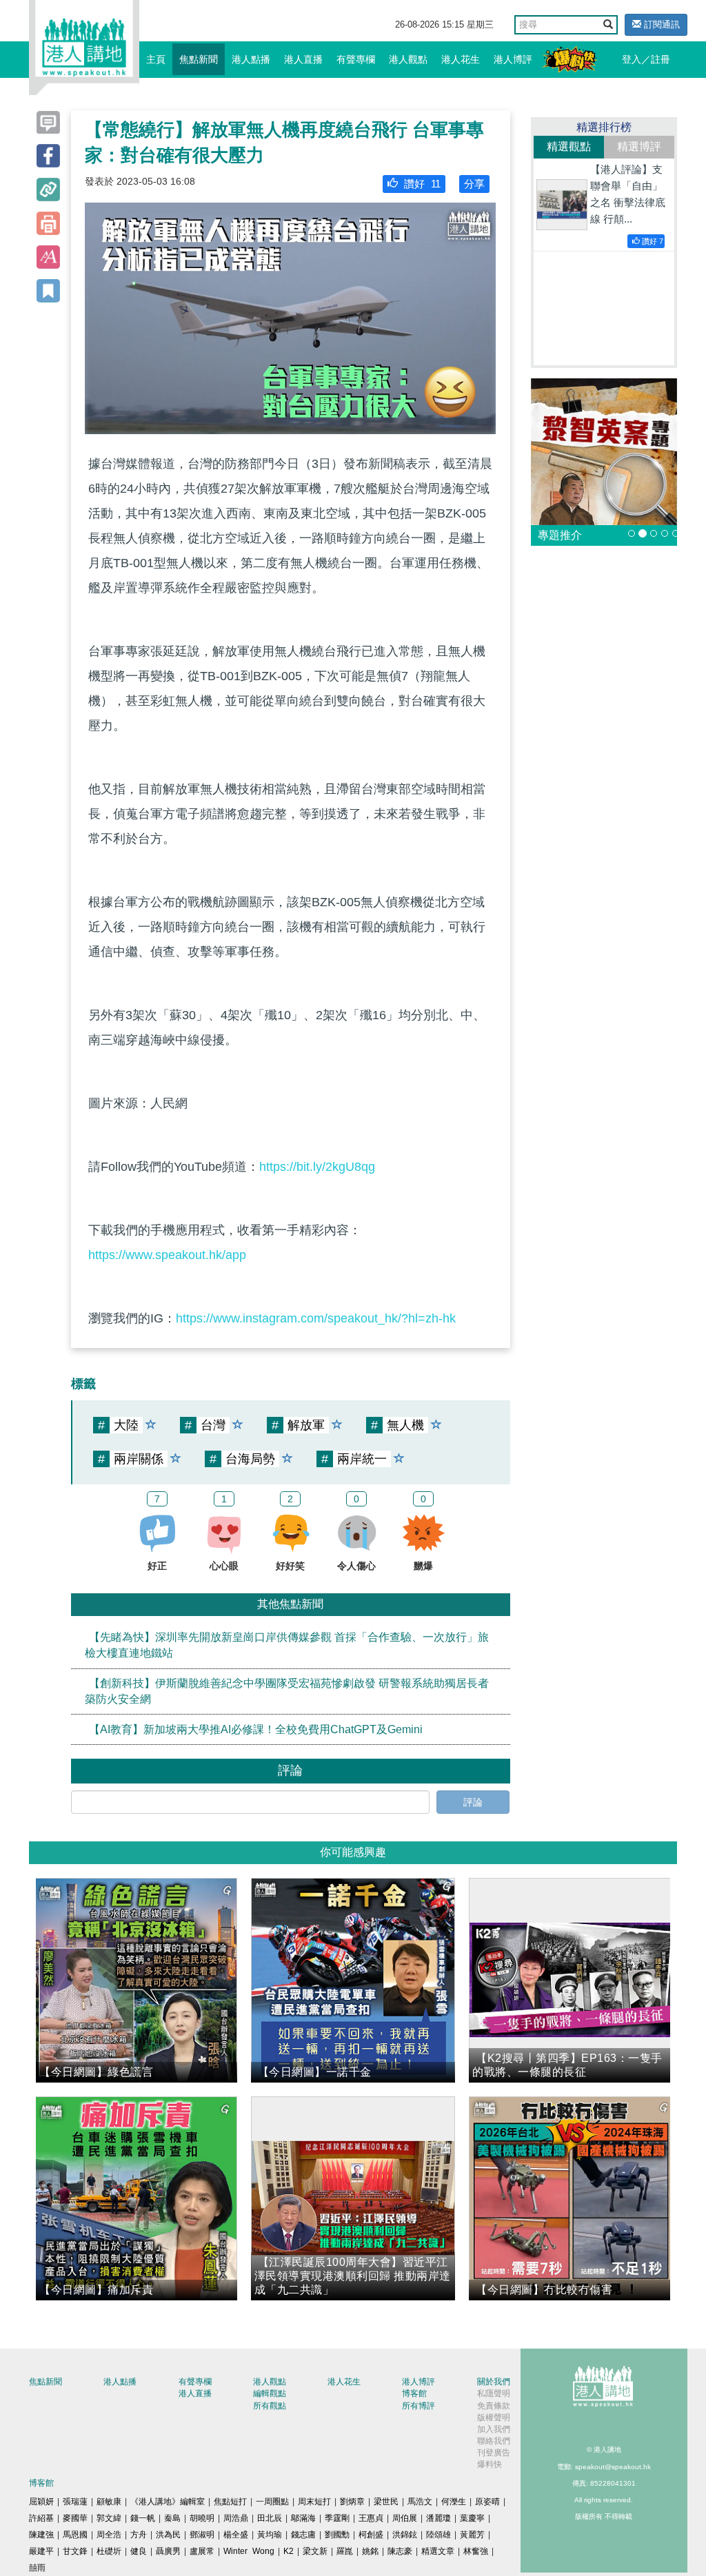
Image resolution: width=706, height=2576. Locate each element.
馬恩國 (75, 2535)
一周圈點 (272, 2502)
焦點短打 (230, 2502)
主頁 (156, 59)
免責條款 (494, 2406)
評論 (473, 1802)
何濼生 (454, 2502)
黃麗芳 (472, 2535)
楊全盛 (236, 2535)
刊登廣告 (494, 2453)
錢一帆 (143, 2518)
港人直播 (303, 59)
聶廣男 (168, 2551)
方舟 (139, 2535)
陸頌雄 (438, 2535)
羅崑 (345, 2551)
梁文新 (315, 2551)
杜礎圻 (109, 2551)
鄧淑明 (202, 2535)
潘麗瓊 (438, 2518)
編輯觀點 (270, 2393)
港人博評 (513, 59)
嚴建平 (41, 2551)
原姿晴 (487, 2502)
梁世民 (386, 2502)
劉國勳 (337, 2535)
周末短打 (314, 2502)
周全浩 (109, 2535)
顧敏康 (109, 2502)
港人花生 (461, 59)
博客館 (414, 2393)
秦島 (172, 2518)
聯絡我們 (494, 2441)
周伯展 (405, 2518)
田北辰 (270, 2518)
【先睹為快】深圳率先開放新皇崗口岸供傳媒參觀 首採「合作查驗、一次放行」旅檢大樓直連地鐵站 (287, 1645)
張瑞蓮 (75, 2502)
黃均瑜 (270, 2535)
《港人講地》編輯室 (168, 2502)
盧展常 (202, 2551)
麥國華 (75, 2518)
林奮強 (476, 2551)
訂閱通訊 (660, 24)
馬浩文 (420, 2502)
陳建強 (41, 2535)
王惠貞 (371, 2518)
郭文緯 (109, 2518)
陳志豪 (400, 2551)
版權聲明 (494, 2417)
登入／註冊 (646, 59)
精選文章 (438, 2551)
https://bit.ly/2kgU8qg (317, 1167)
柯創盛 (371, 2535)
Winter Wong (249, 2551)
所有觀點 (270, 2406)
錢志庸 (303, 2535)
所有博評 (418, 2406)
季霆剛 (337, 2518)
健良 (139, 2551)
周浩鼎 (236, 2518)
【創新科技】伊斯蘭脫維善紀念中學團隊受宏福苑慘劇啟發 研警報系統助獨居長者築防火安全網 (287, 1691)
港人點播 (251, 59)
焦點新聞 (199, 59)
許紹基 (41, 2518)
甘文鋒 (75, 2551)
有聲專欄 (356, 59)
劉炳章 (352, 2502)
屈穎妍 (41, 2502)
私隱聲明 (494, 2393)
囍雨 (37, 2568)
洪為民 (168, 2535)
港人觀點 (408, 59)
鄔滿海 (303, 2518)
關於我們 (494, 2382)
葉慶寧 (472, 2518)
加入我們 (494, 2429)
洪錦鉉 (405, 2535)
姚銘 (370, 2551)
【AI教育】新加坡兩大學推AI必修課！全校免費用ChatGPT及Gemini (256, 1729)
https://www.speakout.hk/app (167, 1255)
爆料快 (490, 2464)
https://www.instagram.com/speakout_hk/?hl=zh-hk (316, 1318)
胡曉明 (202, 2518)
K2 (289, 2551)
